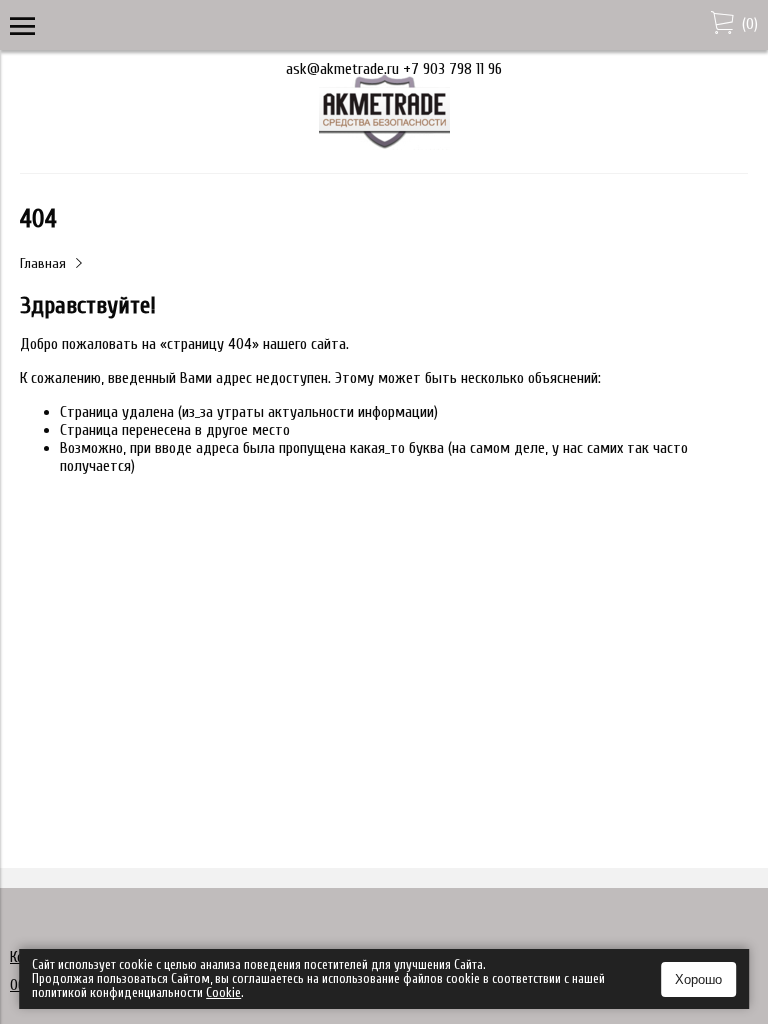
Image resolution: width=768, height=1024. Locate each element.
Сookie (223, 992)
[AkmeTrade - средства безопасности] (384, 145)
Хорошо (698, 979)
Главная (43, 263)
